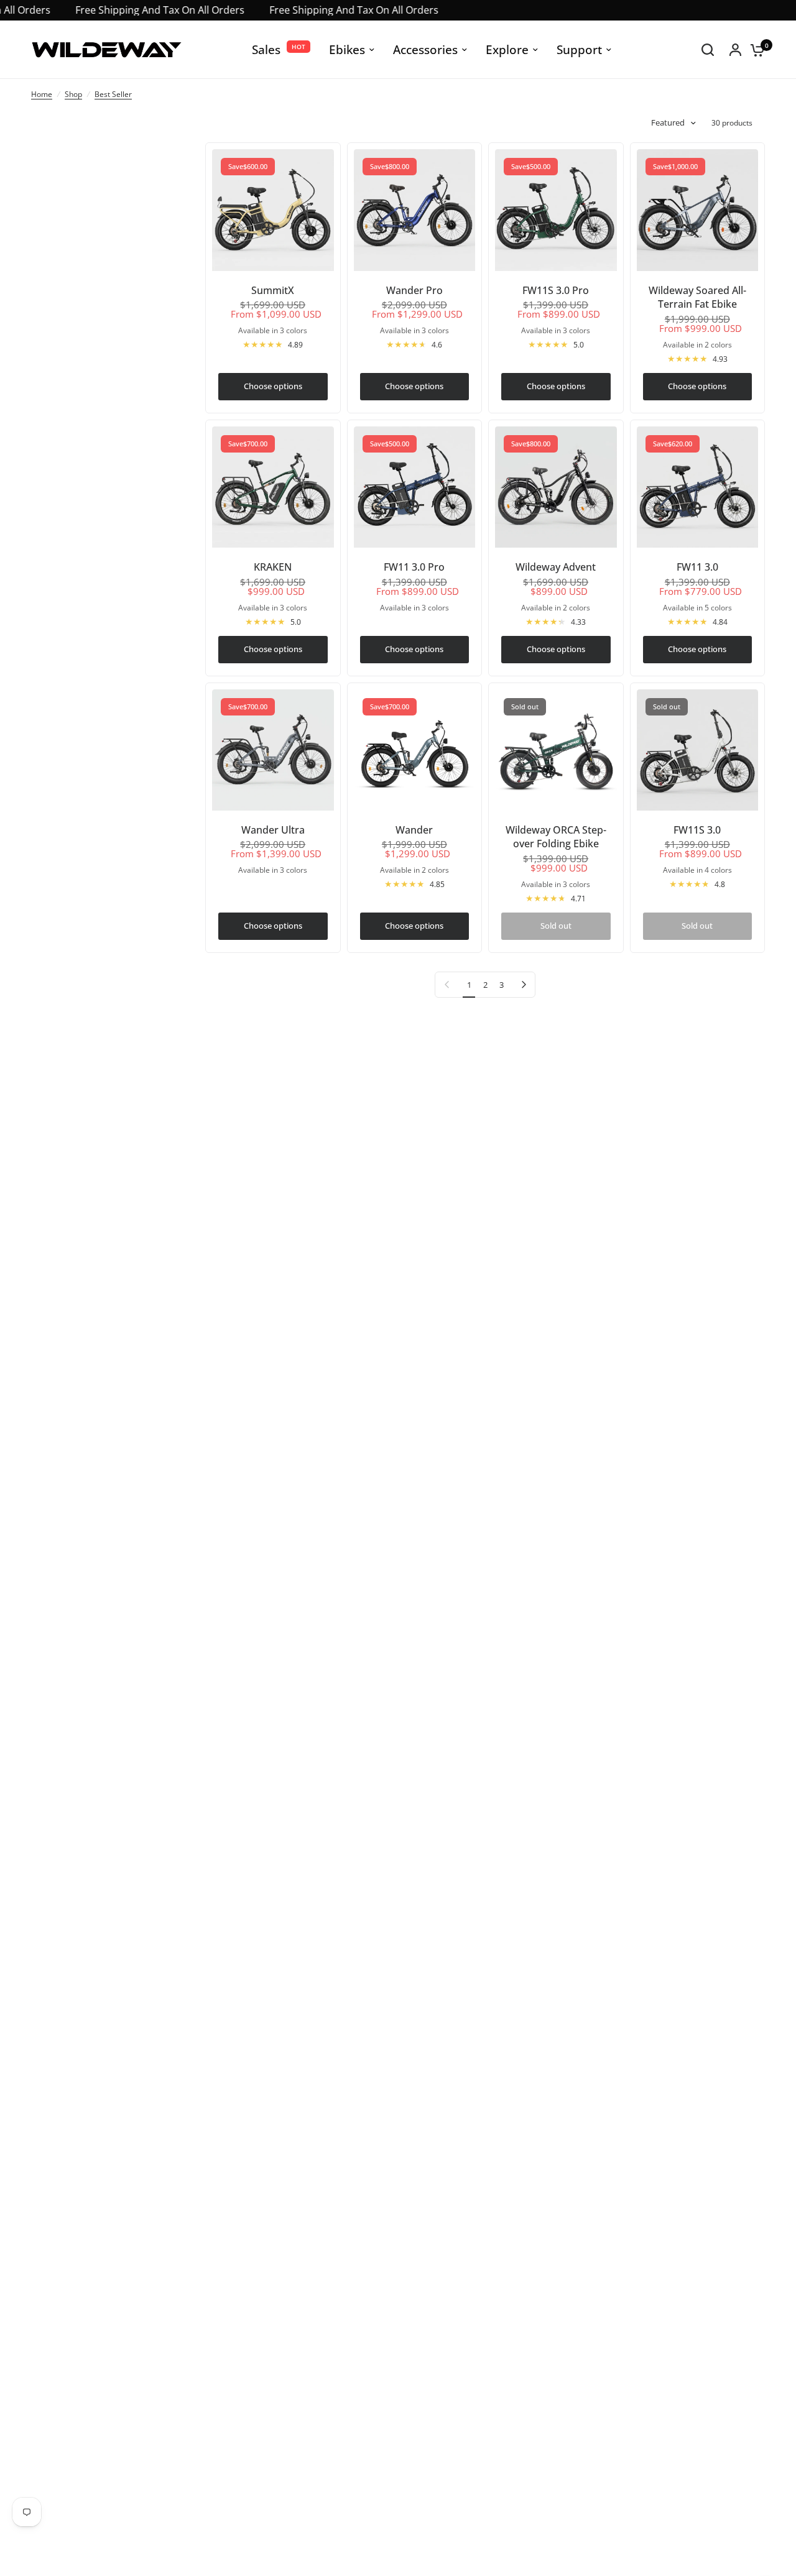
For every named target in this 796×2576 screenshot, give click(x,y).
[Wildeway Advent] (556, 487)
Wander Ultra (273, 830)
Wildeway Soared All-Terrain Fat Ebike (697, 297)
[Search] (708, 50)
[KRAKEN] (273, 487)
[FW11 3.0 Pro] (415, 487)
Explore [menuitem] (507, 49)
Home (42, 94)
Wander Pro (414, 290)
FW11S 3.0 (697, 830)
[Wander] (415, 750)
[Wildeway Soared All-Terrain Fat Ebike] (698, 210)
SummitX (273, 290)
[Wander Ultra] (273, 750)
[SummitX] (273, 210)
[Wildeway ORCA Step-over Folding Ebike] (556, 750)
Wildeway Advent (556, 567)
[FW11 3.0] (698, 487)
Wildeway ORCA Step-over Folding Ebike (556, 837)
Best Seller (113, 94)
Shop (73, 94)
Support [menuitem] (579, 49)
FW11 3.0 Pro (414, 567)
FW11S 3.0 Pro (556, 290)
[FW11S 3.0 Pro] (556, 210)
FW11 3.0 (697, 567)
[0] (754, 50)
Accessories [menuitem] (425, 49)
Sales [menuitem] (266, 49)
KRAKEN (273, 567)
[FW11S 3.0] (698, 750)
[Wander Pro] (415, 210)
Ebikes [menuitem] (347, 49)
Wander (414, 830)
